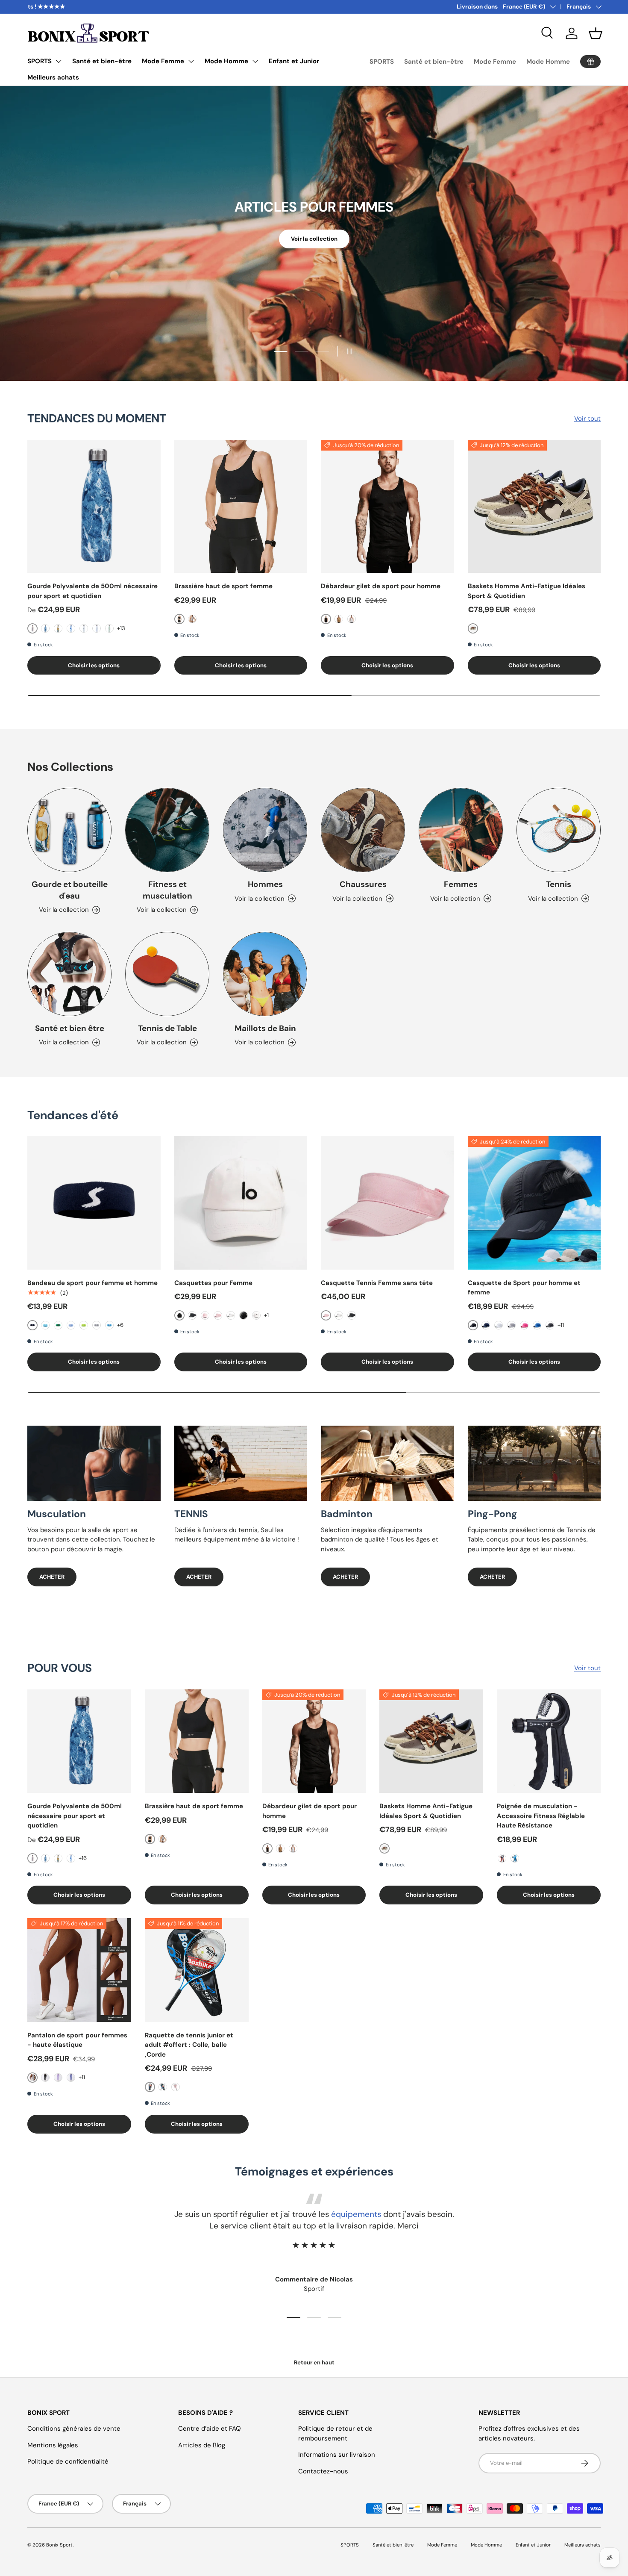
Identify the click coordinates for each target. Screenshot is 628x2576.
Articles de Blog (202, 2445)
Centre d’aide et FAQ (210, 2429)
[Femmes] (461, 830)
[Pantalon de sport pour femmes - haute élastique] (79, 1970)
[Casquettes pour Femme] (241, 1203)
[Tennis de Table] (167, 974)
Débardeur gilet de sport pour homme (381, 586)
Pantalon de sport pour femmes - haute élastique (77, 2040)
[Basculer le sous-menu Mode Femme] (191, 61)
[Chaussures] (363, 830)
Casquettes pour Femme (213, 1283)
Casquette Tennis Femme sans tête (377, 1283)
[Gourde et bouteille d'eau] (69, 830)
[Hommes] (265, 830)
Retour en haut (314, 2362)
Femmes (461, 884)
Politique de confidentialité (68, 2461)
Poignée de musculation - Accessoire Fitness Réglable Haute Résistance (541, 1816)
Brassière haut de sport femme (223, 586)
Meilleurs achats (53, 77)
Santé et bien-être (102, 61)
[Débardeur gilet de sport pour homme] (387, 507)
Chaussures (363, 884)
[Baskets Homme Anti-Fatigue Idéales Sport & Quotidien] (534, 507)
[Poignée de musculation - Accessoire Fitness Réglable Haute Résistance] (549, 1741)
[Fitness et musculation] (167, 830)
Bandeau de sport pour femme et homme (92, 1283)
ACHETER (52, 1577)
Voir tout (587, 419)
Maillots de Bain (265, 1028)
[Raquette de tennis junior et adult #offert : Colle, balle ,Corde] (197, 1970)
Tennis (559, 884)
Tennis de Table (167, 1028)
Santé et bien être (70, 1028)
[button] (596, 33)
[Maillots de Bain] (265, 974)
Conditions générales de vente (74, 2429)
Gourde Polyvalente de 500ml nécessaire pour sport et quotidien (92, 591)
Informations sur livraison (337, 2455)
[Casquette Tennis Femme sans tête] (387, 1203)
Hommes (265, 884)
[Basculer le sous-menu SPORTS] (59, 61)
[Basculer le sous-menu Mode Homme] (255, 61)
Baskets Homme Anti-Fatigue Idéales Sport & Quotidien (527, 591)
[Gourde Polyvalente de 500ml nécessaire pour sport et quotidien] (94, 507)
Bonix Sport (59, 2545)
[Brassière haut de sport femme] (241, 507)
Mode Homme (226, 61)
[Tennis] (559, 830)
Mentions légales (53, 2445)
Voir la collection (314, 240)
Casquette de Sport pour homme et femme (524, 1288)
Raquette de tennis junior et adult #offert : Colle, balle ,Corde (189, 2045)
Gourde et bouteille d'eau (70, 890)
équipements (356, 2214)
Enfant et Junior (294, 61)
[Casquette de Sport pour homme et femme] (534, 1203)
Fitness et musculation (167, 890)
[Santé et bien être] (69, 974)
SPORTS (40, 61)
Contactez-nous (323, 2471)
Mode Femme (163, 61)
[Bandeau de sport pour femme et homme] (94, 1203)
